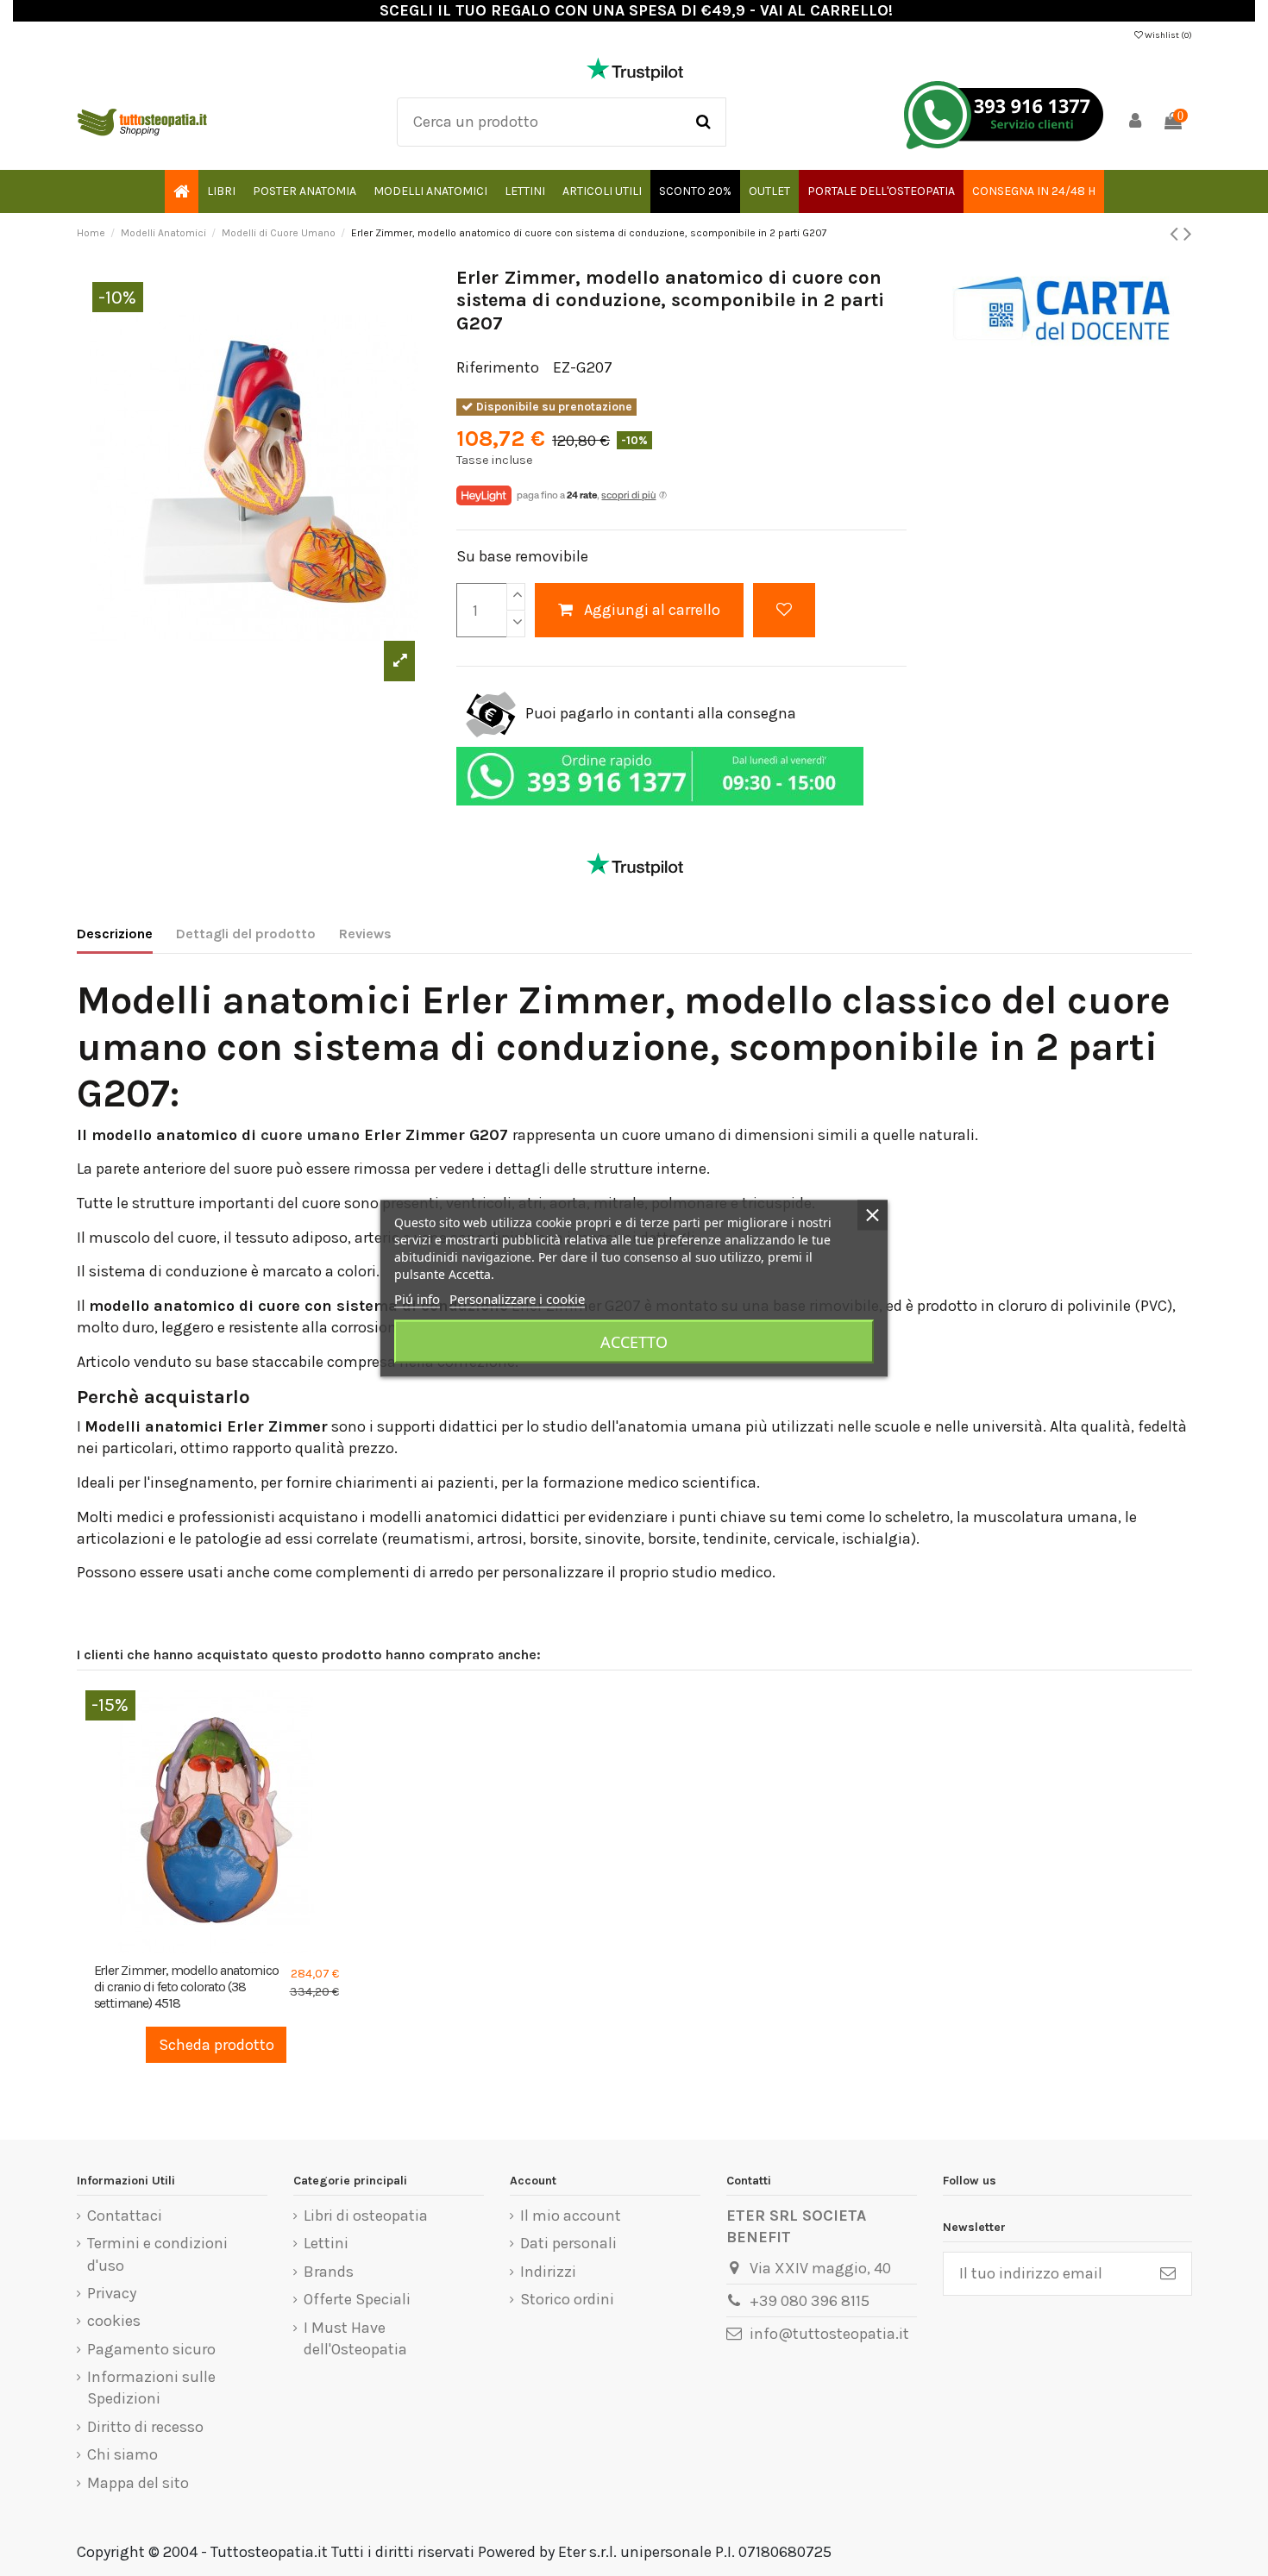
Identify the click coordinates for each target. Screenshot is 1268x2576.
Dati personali (568, 2243)
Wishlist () (1168, 35)
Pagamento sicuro (151, 2349)
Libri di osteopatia (366, 2216)
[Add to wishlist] (784, 610)
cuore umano (310, 1135)
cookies (114, 2321)
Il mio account (571, 2216)
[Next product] (1188, 234)
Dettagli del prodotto (246, 934)
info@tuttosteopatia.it (829, 2334)
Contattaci (125, 2216)
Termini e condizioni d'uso (157, 2254)
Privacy (112, 2293)
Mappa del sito (138, 2483)
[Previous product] (1177, 234)
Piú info (417, 1298)
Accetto (634, 1341)
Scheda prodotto (217, 2045)
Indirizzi (548, 2272)
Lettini (326, 2243)
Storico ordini (567, 2299)
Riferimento (498, 367)
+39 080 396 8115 (810, 2301)
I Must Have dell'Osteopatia (355, 2338)
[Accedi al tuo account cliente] (1135, 122)
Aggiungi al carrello (652, 610)
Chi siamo (122, 2454)
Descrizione (115, 934)
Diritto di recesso (145, 2427)
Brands (329, 2272)
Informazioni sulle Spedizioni (151, 2388)
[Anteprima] (232, 1946)
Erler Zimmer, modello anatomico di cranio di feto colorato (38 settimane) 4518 (187, 1987)
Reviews (365, 934)
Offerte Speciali (357, 2299)
